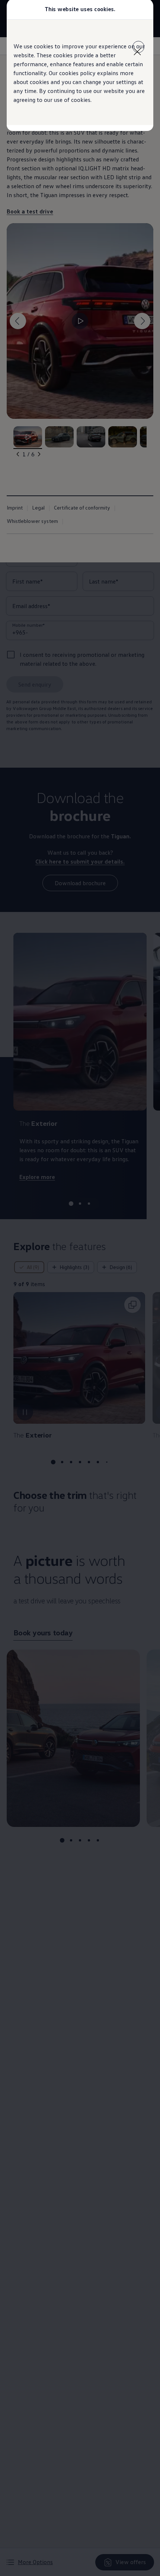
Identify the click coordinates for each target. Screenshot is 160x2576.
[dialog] (80, 1288)
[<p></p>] (138, 47)
